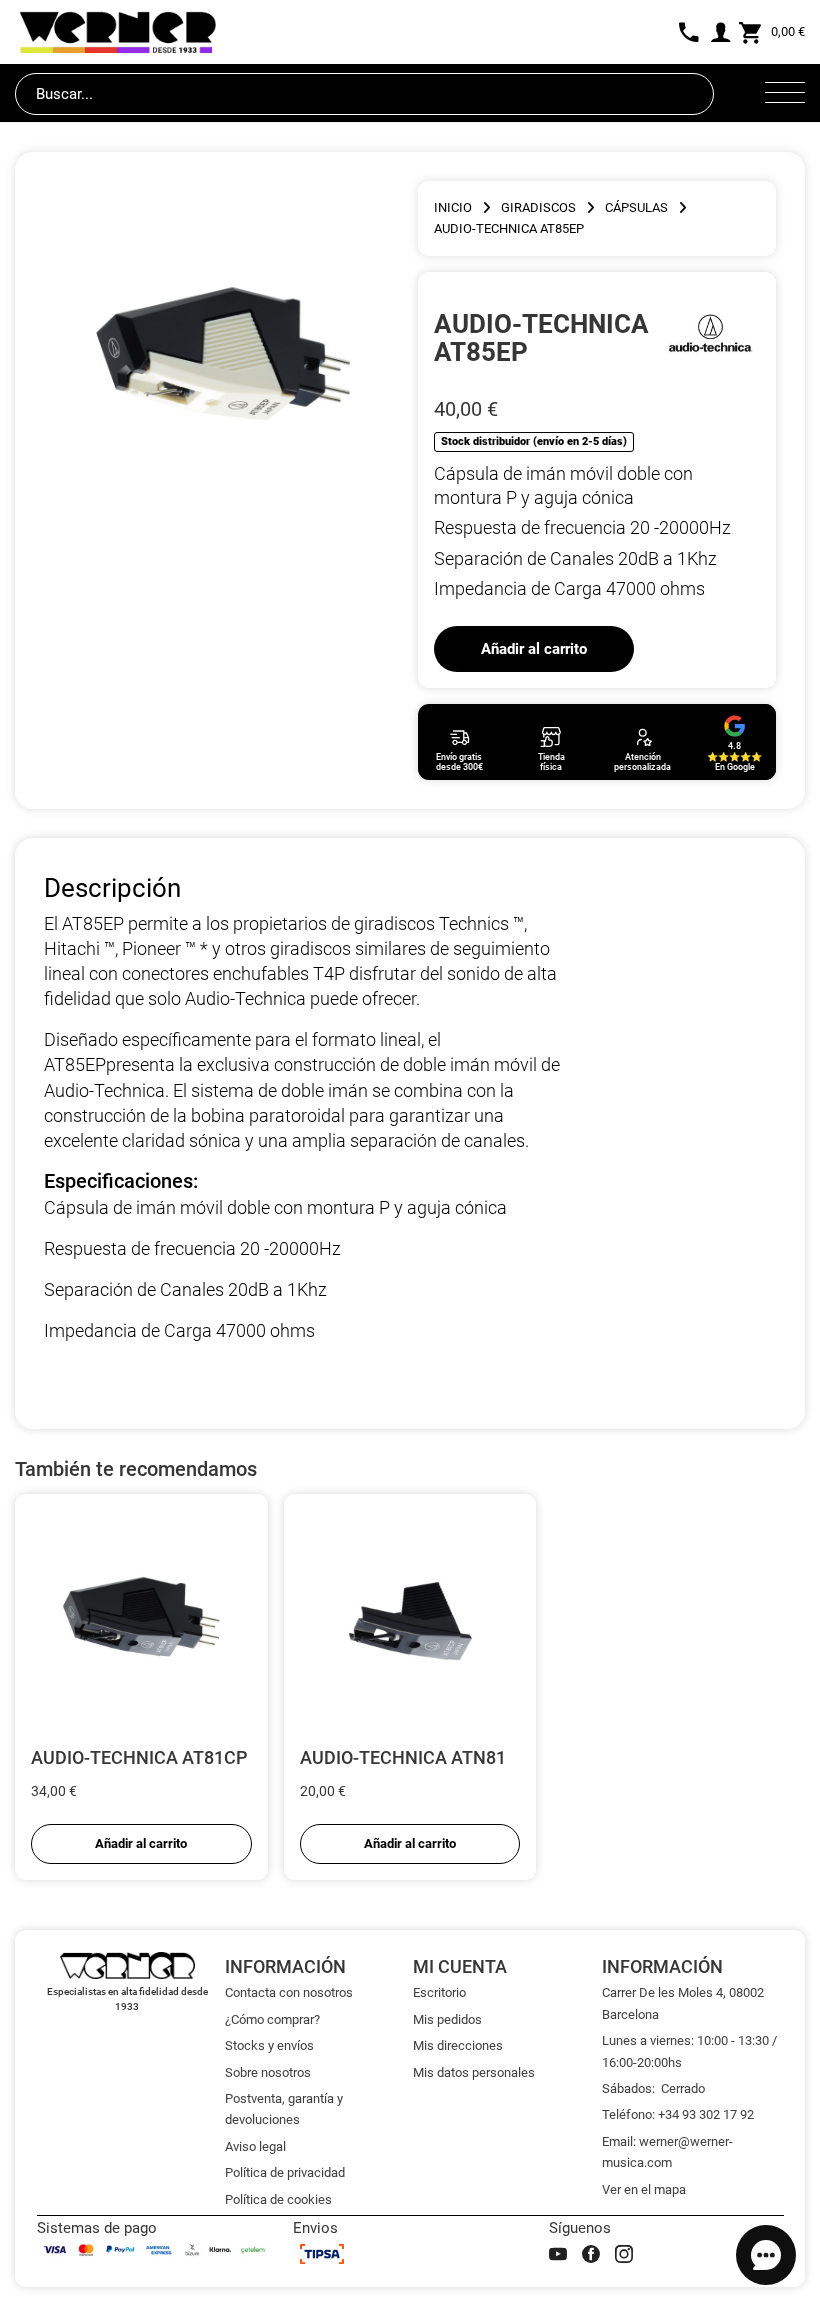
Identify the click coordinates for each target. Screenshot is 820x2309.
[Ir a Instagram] (624, 2254)
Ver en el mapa (644, 2189)
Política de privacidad (285, 2172)
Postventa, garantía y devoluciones (284, 2109)
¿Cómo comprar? (272, 2019)
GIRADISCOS (538, 207)
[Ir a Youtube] (558, 2254)
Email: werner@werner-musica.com (667, 2152)
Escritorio (439, 1992)
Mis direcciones (458, 2045)
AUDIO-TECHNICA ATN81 (403, 1757)
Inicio (453, 207)
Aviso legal (255, 2146)
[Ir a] (710, 337)
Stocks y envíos (269, 2045)
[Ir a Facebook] (591, 2254)
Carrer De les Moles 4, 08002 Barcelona (683, 2003)
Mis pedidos (447, 2019)
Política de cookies (278, 2199)
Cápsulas (636, 207)
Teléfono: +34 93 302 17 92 (678, 2114)
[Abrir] (785, 94)
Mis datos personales (474, 2072)
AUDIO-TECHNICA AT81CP (139, 1757)
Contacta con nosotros (289, 1992)
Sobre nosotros (268, 2072)
